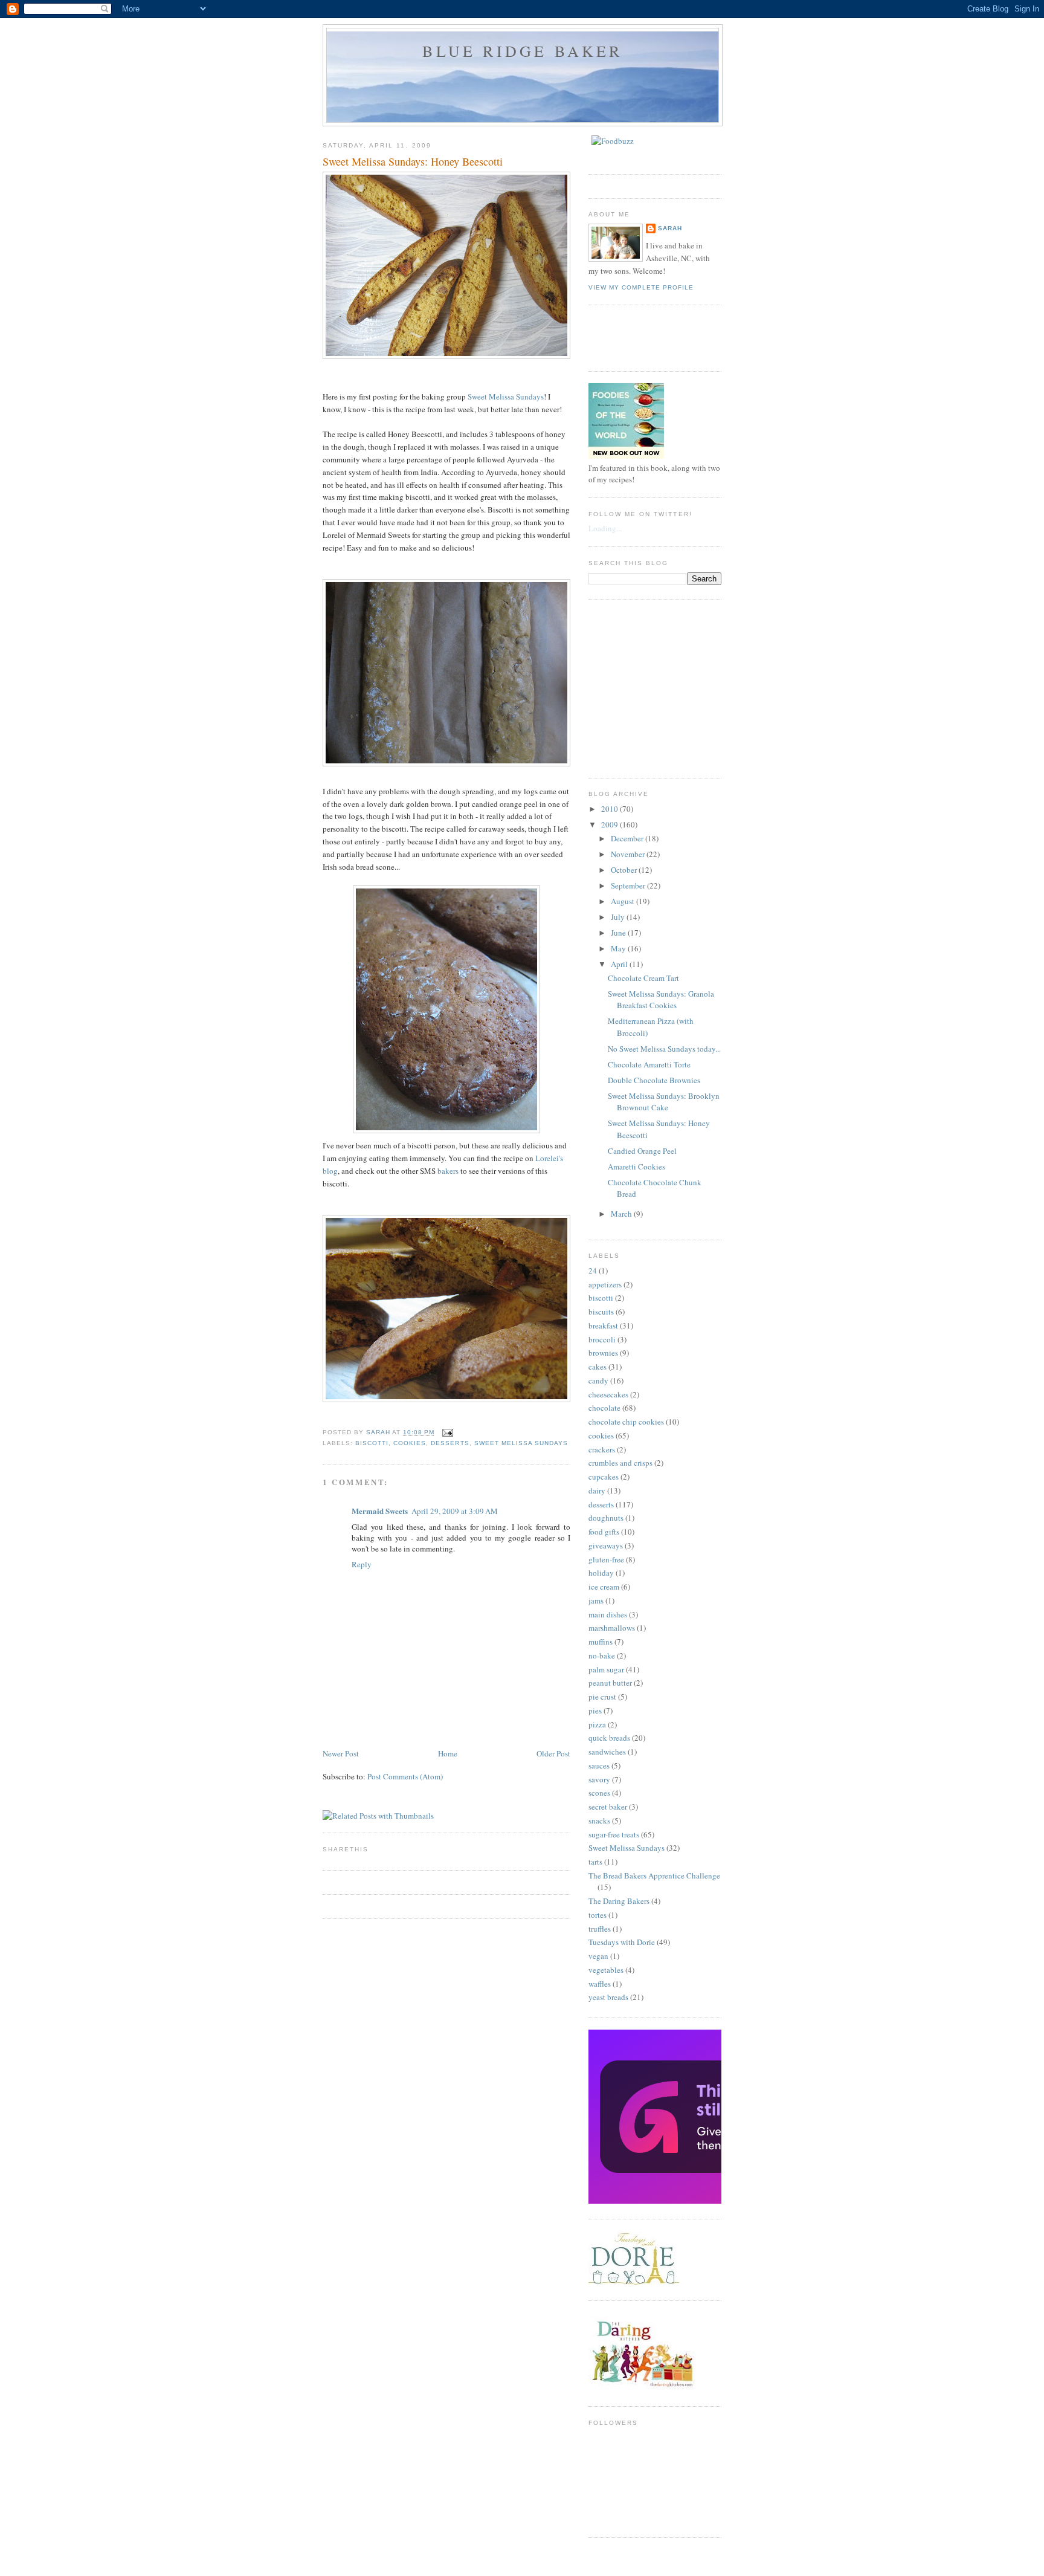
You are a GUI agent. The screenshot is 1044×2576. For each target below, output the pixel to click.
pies (595, 1710)
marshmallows (612, 1628)
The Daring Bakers (619, 1901)
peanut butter (610, 1683)
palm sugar (606, 1669)
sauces (599, 1765)
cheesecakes (608, 1394)
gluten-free (606, 1559)
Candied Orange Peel (642, 1151)
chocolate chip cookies (626, 1422)
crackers (602, 1449)
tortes (598, 1915)
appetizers (605, 1284)
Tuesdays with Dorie (622, 1942)
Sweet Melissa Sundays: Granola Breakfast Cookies (661, 1000)
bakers (448, 1171)
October (625, 870)
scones (599, 1793)
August (623, 901)
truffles (600, 1929)
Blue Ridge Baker (522, 51)
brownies (603, 1353)
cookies (410, 1443)
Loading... (605, 528)
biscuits (601, 1312)
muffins (601, 1642)
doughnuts (606, 1518)
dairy (597, 1490)
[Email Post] (447, 1433)
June (619, 933)
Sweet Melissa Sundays (506, 396)
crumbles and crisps (620, 1463)
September (629, 885)
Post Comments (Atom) (405, 1776)
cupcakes (604, 1477)
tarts (595, 1862)
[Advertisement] (679, 687)
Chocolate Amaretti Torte (649, 1064)
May (619, 948)
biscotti (372, 1443)
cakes (598, 1367)
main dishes (608, 1614)
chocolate (604, 1408)
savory (599, 1779)
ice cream (604, 1587)
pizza (597, 1724)
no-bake (602, 1655)
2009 (611, 824)
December (628, 838)
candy (598, 1380)
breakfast (603, 1325)
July (619, 917)
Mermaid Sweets (380, 1511)
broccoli (602, 1339)
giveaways (606, 1545)
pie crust (602, 1697)
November (629, 854)
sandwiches (607, 1752)
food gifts (604, 1532)
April (620, 964)
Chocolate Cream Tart (643, 978)
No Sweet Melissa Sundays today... (664, 1049)
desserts (450, 1443)
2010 (611, 809)
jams (596, 1600)
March (622, 1214)
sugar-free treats (614, 1834)
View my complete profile (641, 287)
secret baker (608, 1807)
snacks (599, 1820)
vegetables (606, 1970)
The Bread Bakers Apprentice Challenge (654, 1875)
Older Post (553, 1753)
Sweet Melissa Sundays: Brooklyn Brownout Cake (664, 1102)
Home (448, 1753)
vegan (598, 1956)
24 (593, 1270)
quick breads (609, 1738)
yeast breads (608, 1997)
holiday (601, 1573)
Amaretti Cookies (636, 1167)
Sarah (670, 228)
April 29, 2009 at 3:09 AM (455, 1511)
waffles (600, 1984)
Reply (362, 1564)
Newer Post (341, 1753)
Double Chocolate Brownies (654, 1080)
